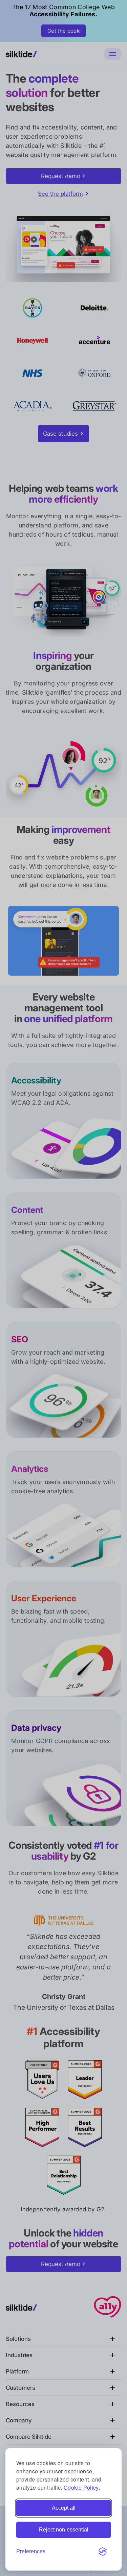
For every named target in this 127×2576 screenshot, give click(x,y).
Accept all (64, 2508)
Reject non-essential (64, 2530)
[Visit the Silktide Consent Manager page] (103, 2552)
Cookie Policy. (82, 2487)
